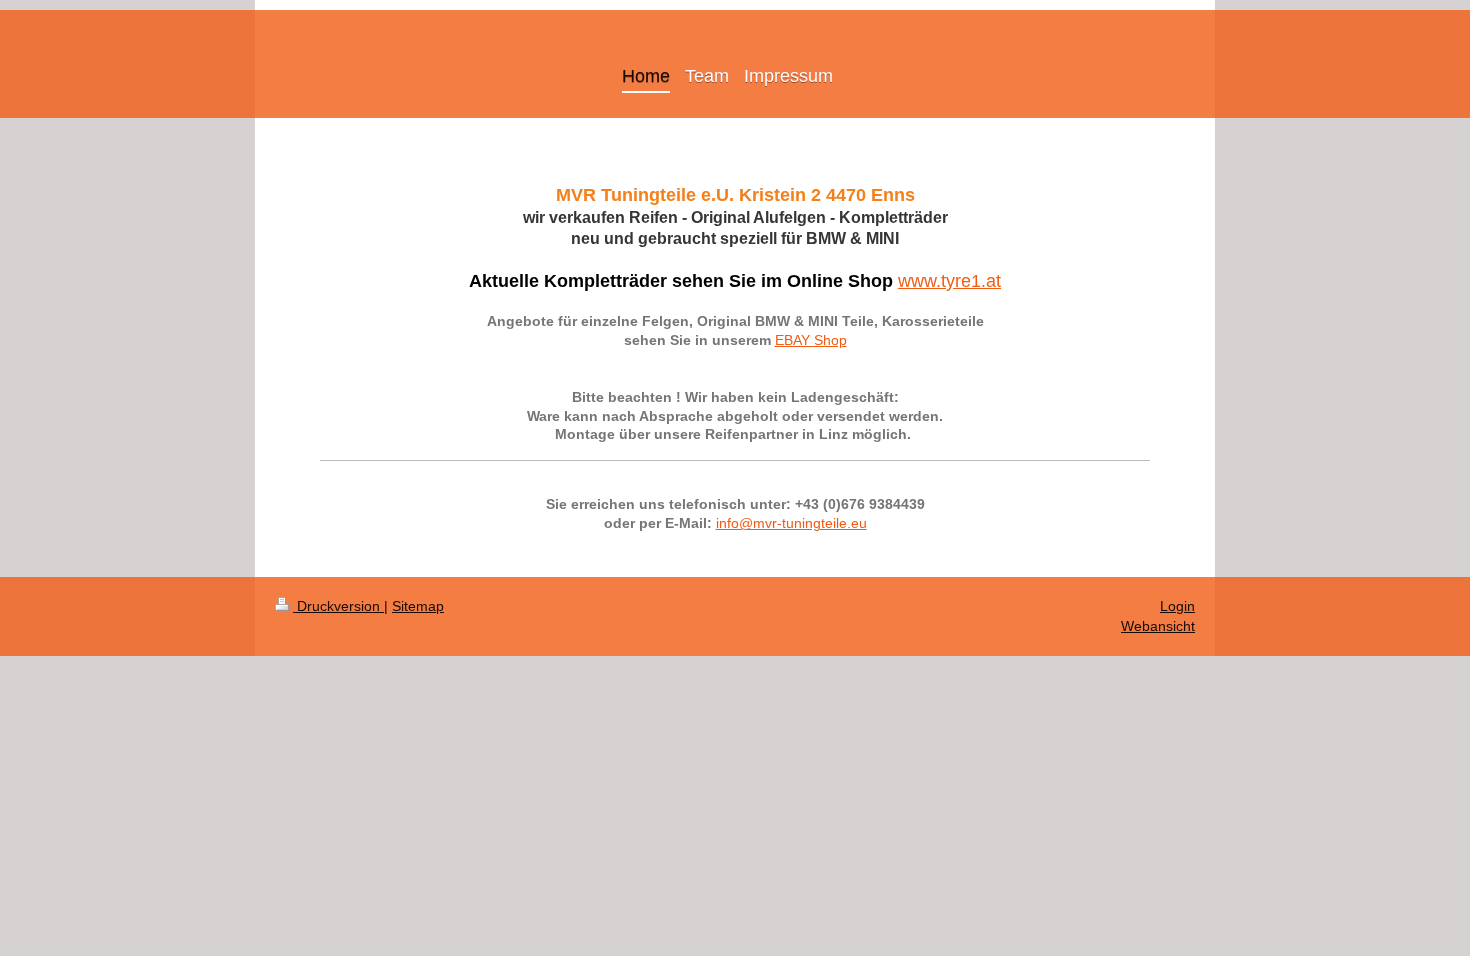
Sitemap (418, 606)
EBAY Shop (811, 340)
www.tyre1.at (949, 281)
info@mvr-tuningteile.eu (791, 523)
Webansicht (1158, 626)
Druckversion (338, 606)
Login (1177, 606)
